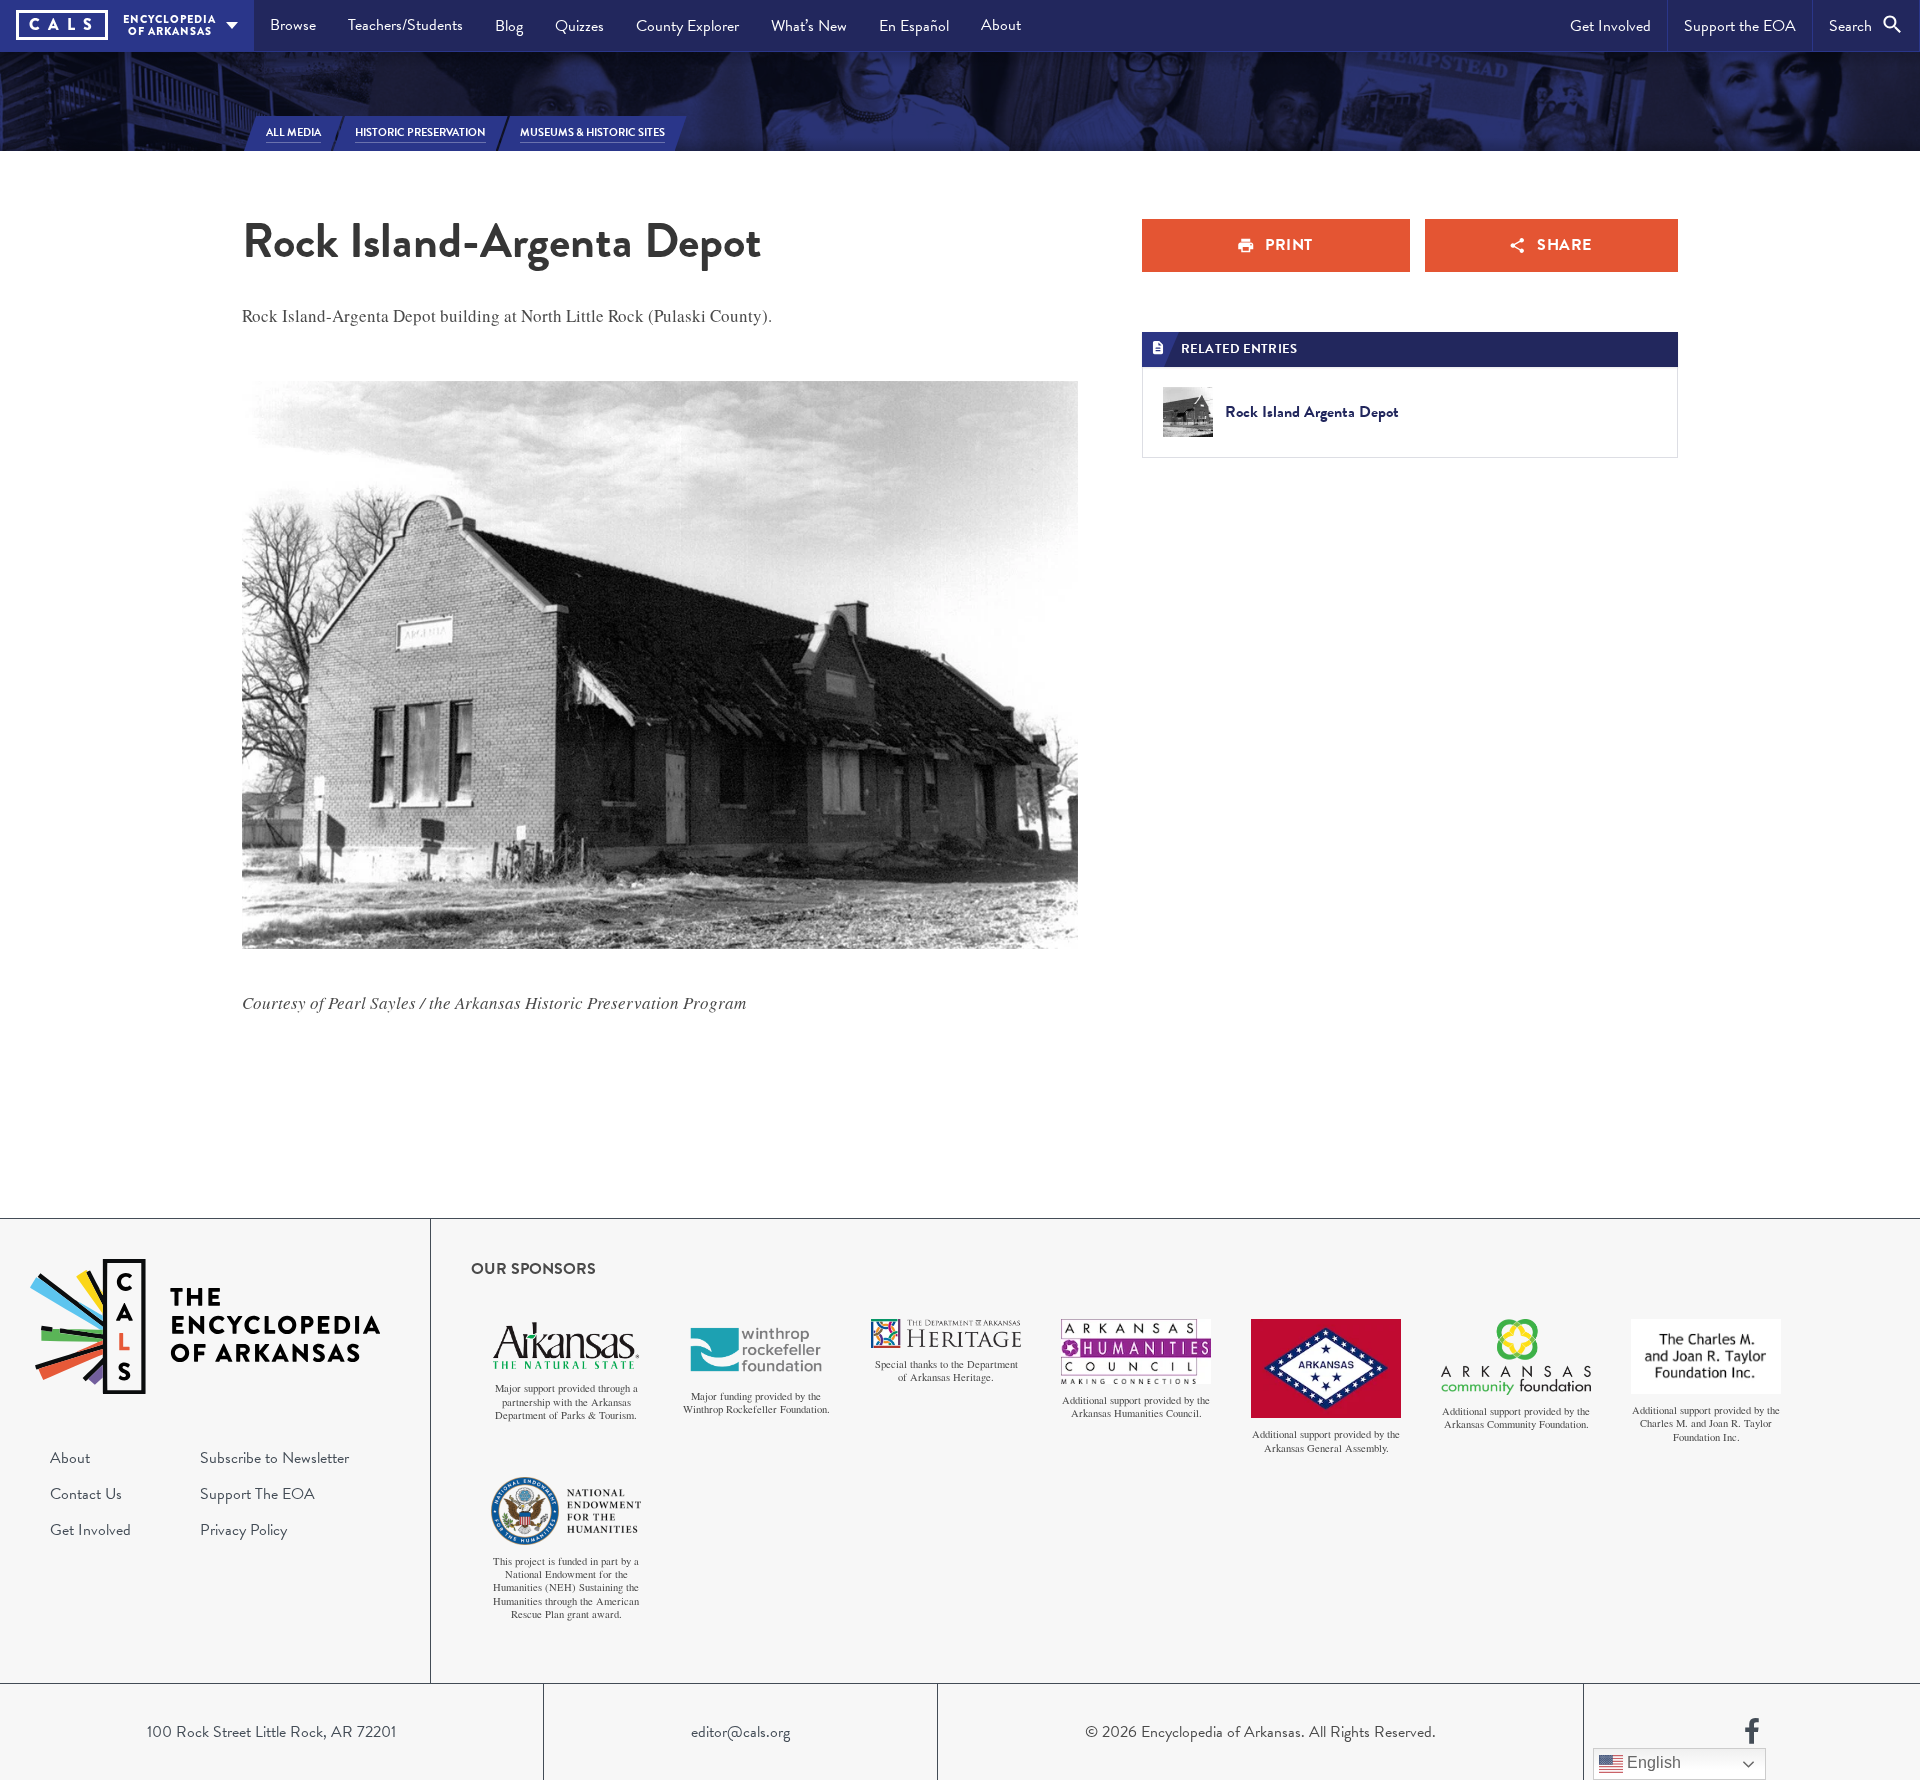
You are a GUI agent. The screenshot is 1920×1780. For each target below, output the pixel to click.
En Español (914, 26)
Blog (509, 26)
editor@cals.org (740, 1732)
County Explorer (687, 26)
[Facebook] (1752, 1732)
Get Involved (1610, 26)
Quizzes (579, 26)
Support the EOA (1740, 26)
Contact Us (86, 1494)
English (1652, 1762)
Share (1564, 245)
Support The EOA (257, 1494)
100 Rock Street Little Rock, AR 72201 (271, 1732)
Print (1289, 245)
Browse (293, 25)
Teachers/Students (405, 25)
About (1001, 25)
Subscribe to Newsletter (274, 1458)
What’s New (809, 26)
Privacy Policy (243, 1530)
